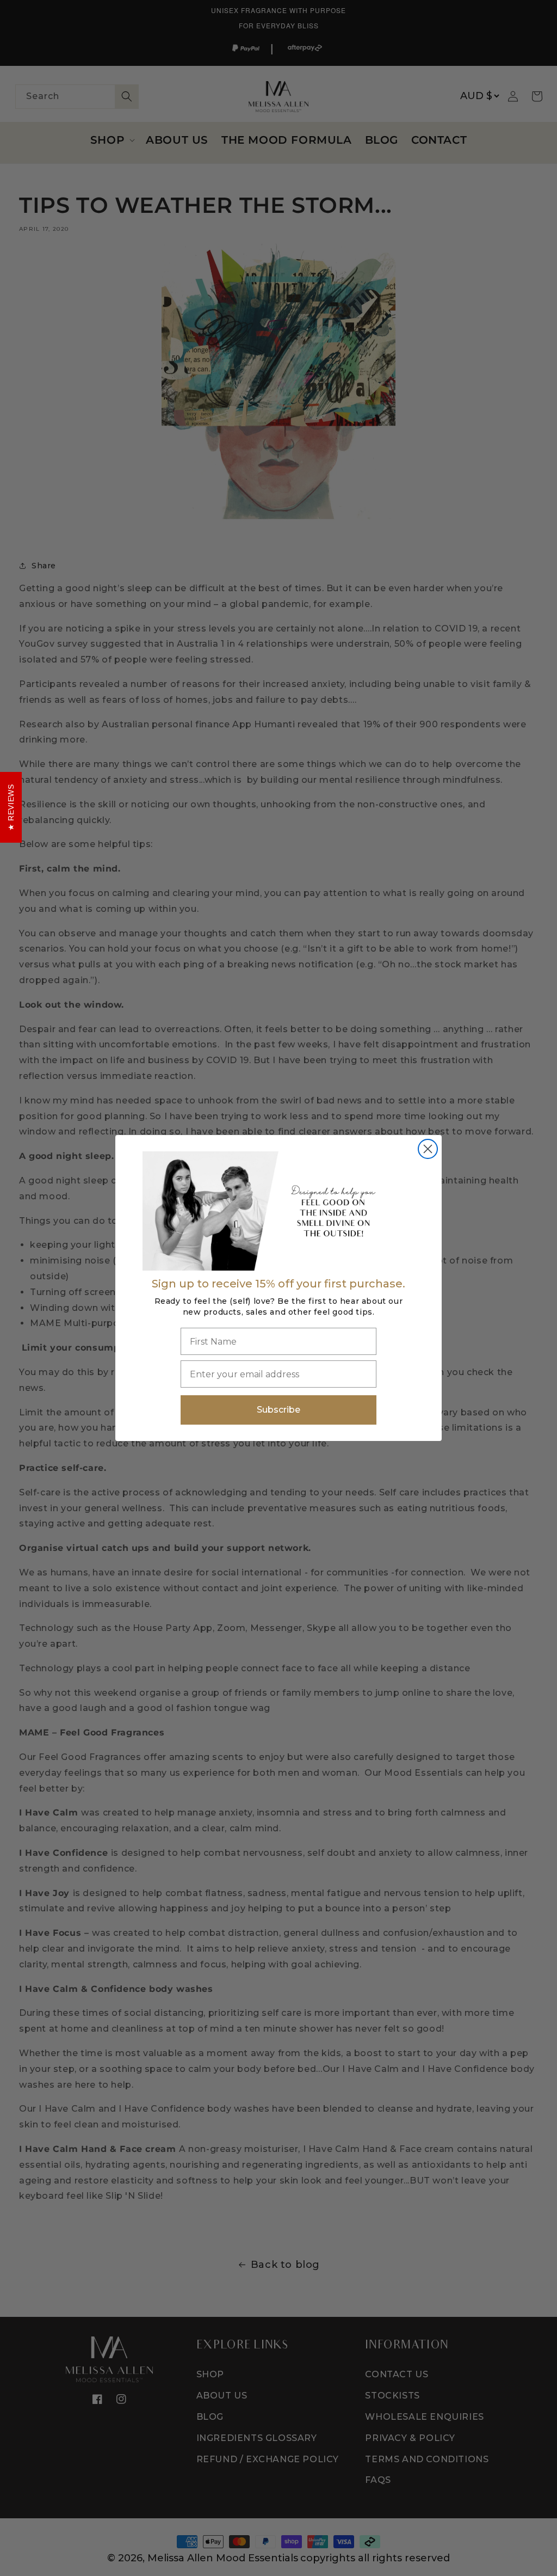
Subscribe (278, 1410)
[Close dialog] (428, 1149)
